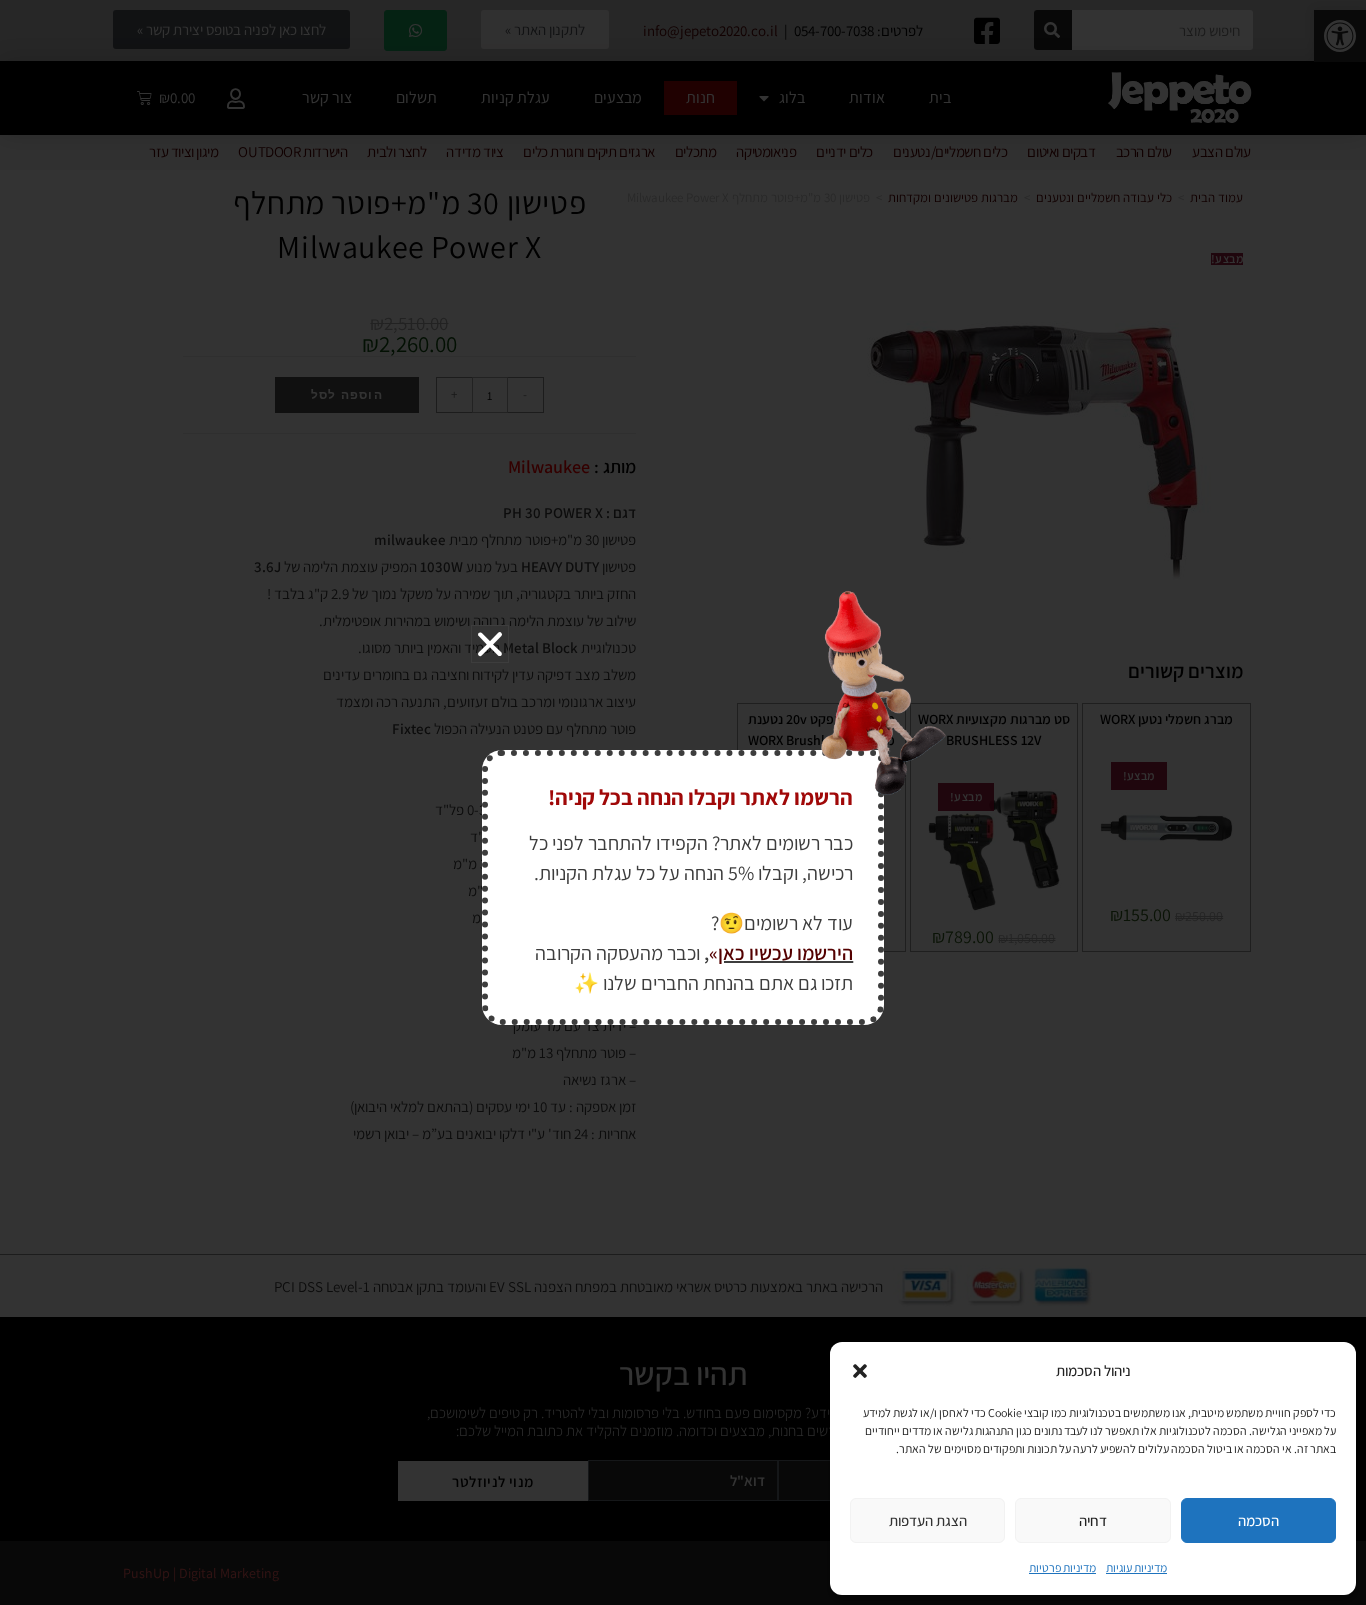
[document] (683, 802)
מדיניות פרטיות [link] (1062, 1567)
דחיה (1093, 1520)
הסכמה (1258, 1520)
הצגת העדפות (928, 1520)
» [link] (713, 953)
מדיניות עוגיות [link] (1136, 1567)
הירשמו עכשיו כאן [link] (785, 953)
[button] (860, 1371)
